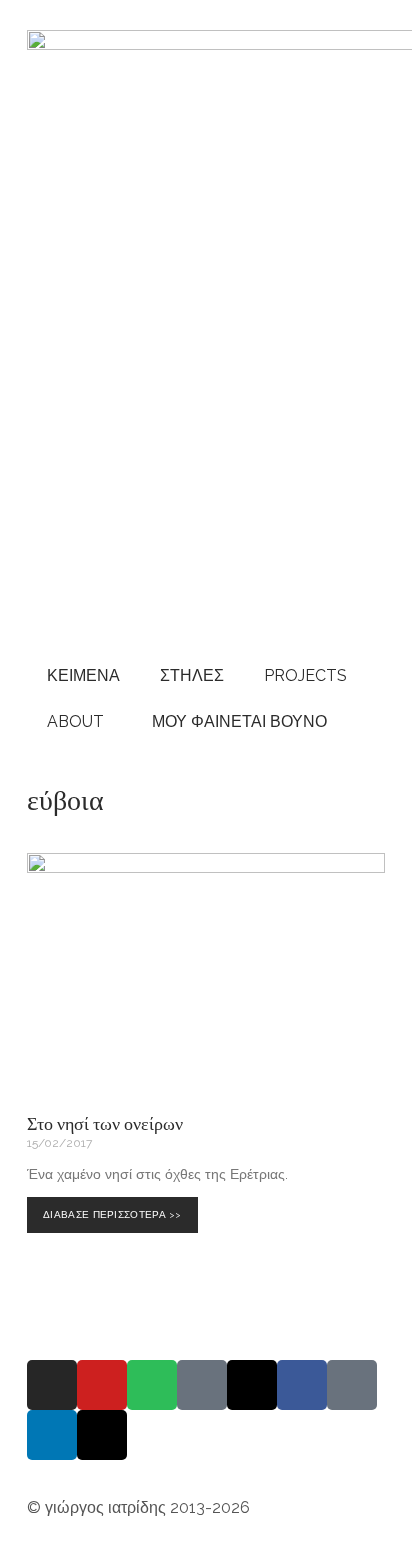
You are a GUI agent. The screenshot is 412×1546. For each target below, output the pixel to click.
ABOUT (75, 721)
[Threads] (252, 1385)
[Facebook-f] (302, 1385)
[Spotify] (152, 1385)
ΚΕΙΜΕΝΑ (83, 675)
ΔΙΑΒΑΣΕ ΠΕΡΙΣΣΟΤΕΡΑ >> (116, 1208)
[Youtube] (102, 1385)
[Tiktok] (352, 1385)
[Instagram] (52, 1385)
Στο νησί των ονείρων (105, 1123)
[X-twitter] (102, 1435)
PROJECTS (305, 675)
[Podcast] (202, 1385)
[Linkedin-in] (52, 1435)
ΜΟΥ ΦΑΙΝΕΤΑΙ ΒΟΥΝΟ (235, 721)
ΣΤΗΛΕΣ (192, 675)
